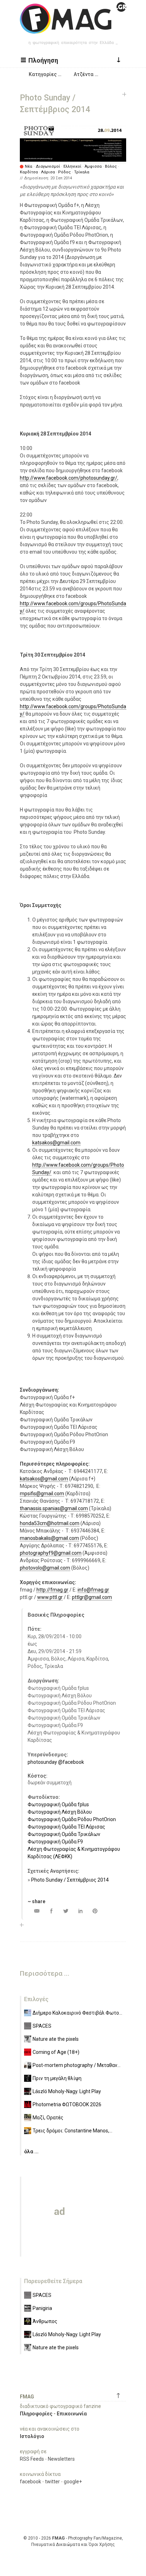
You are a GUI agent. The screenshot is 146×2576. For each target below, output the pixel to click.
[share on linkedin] (80, 1911)
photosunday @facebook (56, 1762)
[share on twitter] (66, 1911)
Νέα (29, 166)
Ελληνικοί (72, 166)
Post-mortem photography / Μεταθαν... (77, 2065)
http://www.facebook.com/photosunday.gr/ (69, 478)
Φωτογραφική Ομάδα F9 (55, 1842)
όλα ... (31, 2152)
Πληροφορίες (36, 2414)
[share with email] (37, 1911)
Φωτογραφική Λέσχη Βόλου (60, 1812)
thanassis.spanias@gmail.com (54, 1508)
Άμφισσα (93, 166)
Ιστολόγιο (32, 2436)
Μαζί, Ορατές (48, 2118)
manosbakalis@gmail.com (49, 1538)
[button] (40, 60)
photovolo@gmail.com (45, 1568)
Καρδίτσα (29, 172)
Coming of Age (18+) (56, 2052)
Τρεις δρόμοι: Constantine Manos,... (72, 2131)
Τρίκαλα (82, 172)
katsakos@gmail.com (56, 1143)
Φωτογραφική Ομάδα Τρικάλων (64, 1834)
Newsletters (61, 2459)
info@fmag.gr (93, 1590)
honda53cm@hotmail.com (50, 1523)
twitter (52, 2482)
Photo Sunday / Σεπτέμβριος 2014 (70, 1880)
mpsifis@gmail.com (42, 1494)
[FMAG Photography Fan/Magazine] (73, 28)
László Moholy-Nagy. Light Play (67, 2091)
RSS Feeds (32, 2459)
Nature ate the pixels (56, 2039)
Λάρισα (48, 172)
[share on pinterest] (95, 1911)
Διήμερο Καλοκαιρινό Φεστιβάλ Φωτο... (77, 2013)
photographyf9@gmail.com (51, 1553)
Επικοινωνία (72, 2414)
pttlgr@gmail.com (92, 1597)
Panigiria (42, 2308)
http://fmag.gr (52, 1590)
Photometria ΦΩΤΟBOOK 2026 (67, 2104)
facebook (30, 2482)
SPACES (42, 2026)
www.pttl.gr (50, 1597)
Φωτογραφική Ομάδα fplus (58, 1804)
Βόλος (111, 166)
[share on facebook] (51, 1911)
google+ (73, 2482)
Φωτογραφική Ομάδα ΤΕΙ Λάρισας (66, 1827)
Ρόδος (64, 172)
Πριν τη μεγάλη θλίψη (57, 2078)
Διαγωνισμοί (48, 166)
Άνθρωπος (45, 2321)
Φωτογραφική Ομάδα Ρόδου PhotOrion (72, 1819)
